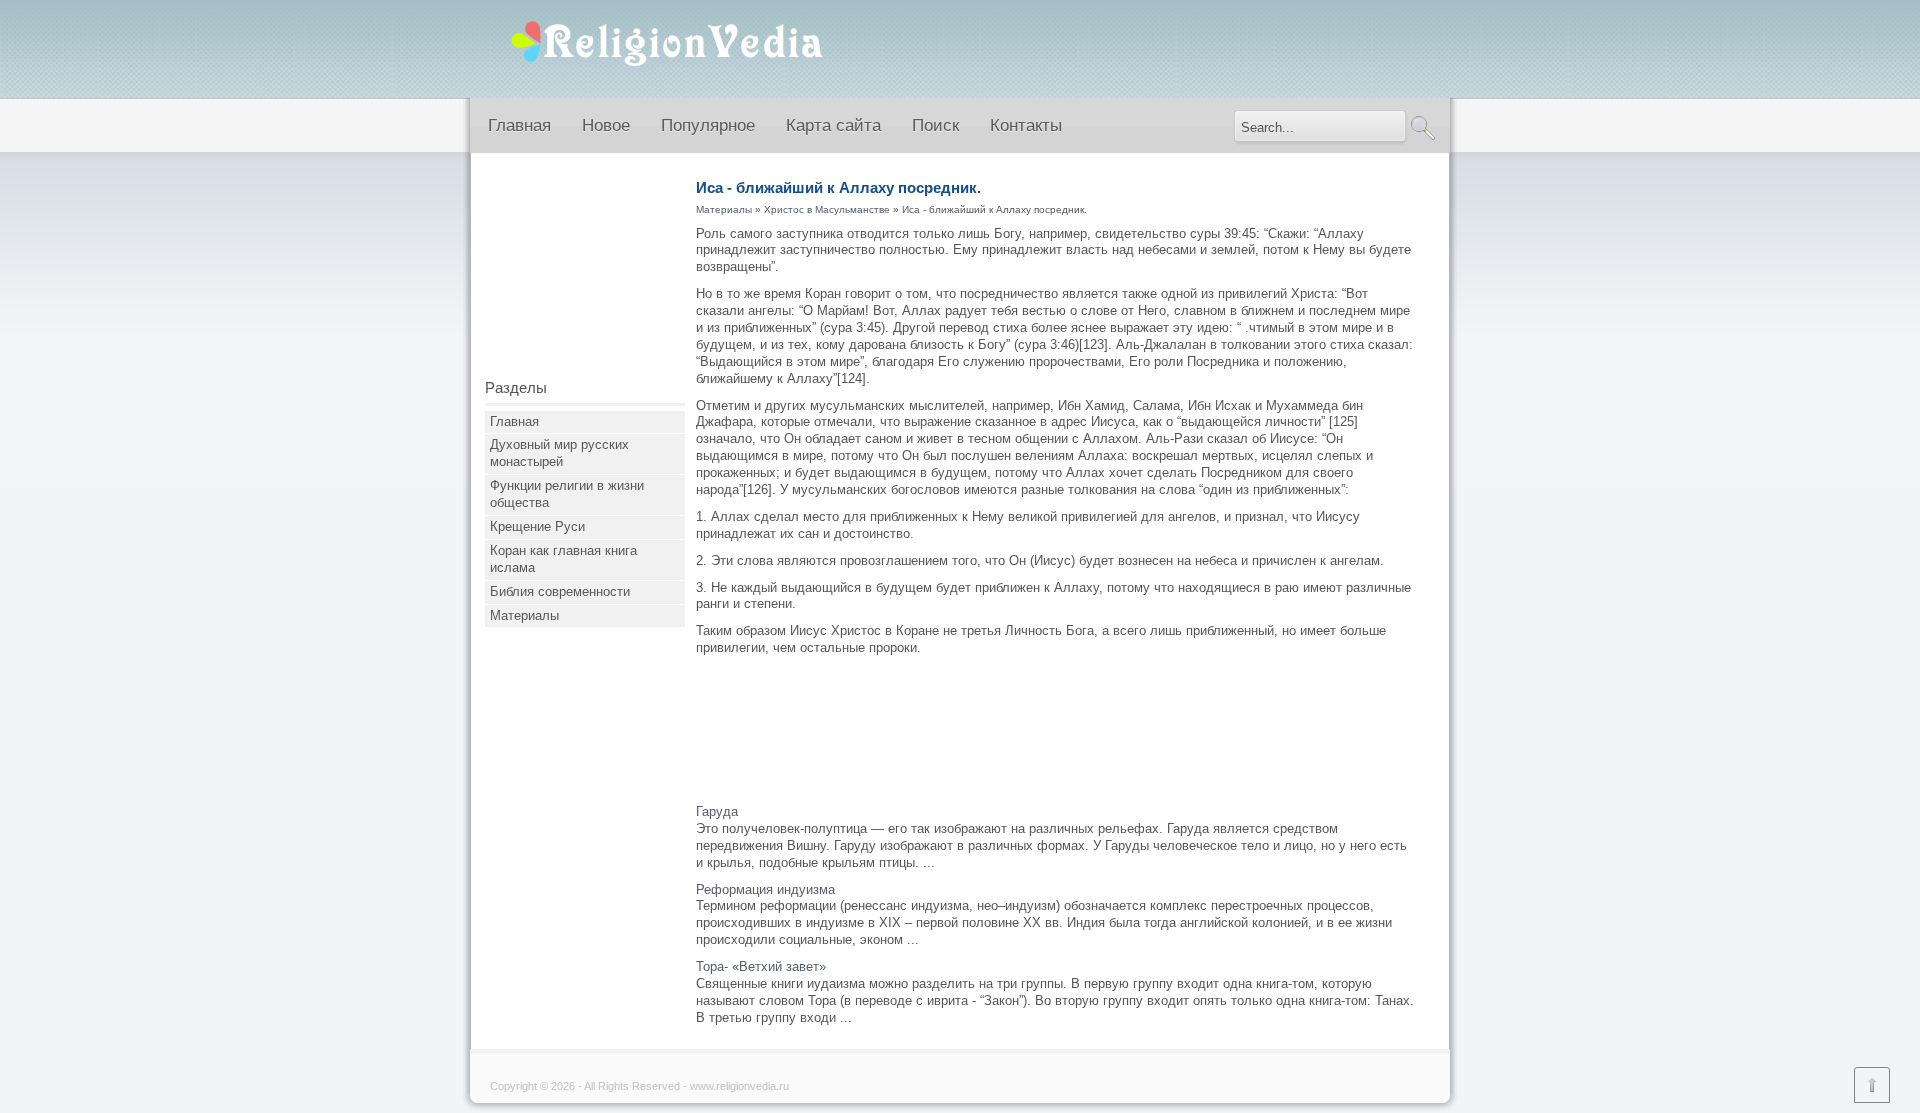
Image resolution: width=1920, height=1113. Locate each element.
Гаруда (717, 811)
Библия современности (560, 591)
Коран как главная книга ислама (563, 559)
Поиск (935, 125)
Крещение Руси (537, 526)
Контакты (1026, 125)
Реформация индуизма (765, 889)
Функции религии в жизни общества (567, 494)
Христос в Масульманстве (827, 209)
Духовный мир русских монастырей (559, 453)
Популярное (708, 125)
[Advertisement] (585, 273)
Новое (606, 125)
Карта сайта (833, 125)
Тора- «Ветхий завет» (761, 966)
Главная (519, 125)
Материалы (524, 615)
